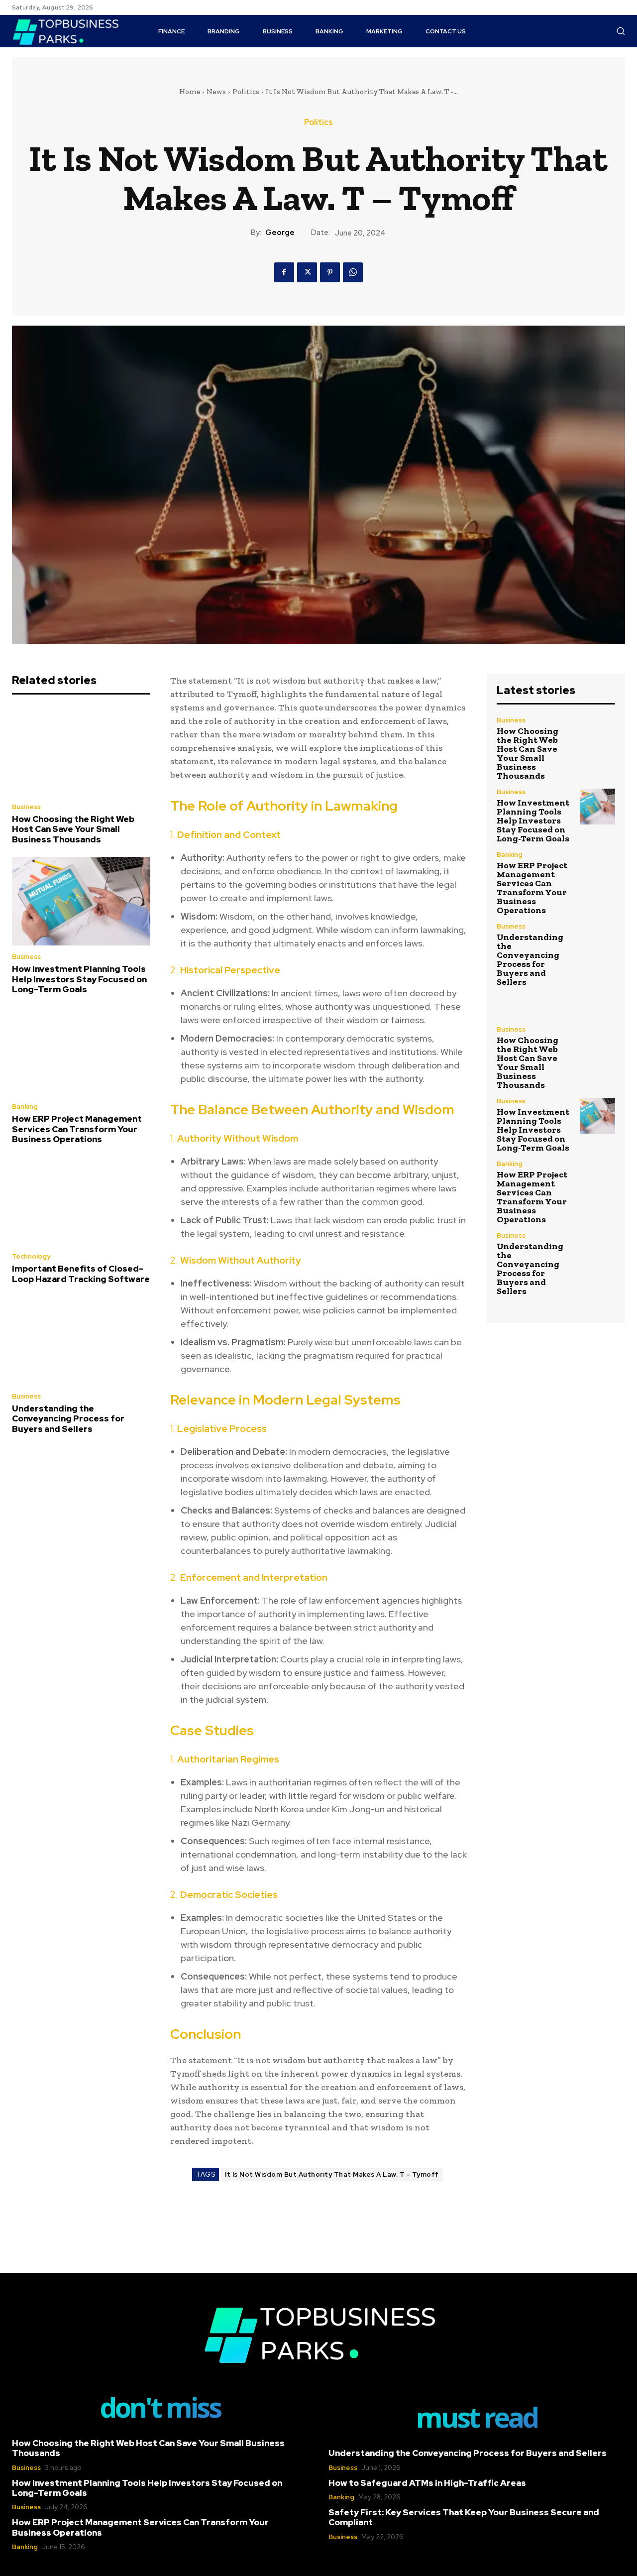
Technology (31, 1256)
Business (26, 807)
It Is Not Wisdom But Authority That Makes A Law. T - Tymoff (332, 2174)
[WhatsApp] (353, 272)
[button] (621, 31)
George (280, 233)
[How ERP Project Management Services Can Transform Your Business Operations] (81, 1051)
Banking (25, 1107)
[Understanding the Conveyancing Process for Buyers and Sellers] (81, 1341)
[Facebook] (284, 272)
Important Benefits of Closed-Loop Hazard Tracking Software (81, 1274)
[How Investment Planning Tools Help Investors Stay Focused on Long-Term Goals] (81, 901)
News (216, 92)
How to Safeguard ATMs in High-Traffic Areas (427, 2483)
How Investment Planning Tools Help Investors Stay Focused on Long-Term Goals (79, 979)
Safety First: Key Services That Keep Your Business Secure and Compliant (464, 2517)
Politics (246, 92)
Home (190, 92)
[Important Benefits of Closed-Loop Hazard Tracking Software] (81, 1201)
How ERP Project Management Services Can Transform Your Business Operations (77, 1129)
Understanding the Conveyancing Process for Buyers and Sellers (68, 1419)
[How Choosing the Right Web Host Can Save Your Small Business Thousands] (81, 751)
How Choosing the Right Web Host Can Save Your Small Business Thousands (73, 829)
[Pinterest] (330, 272)
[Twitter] (307, 272)
